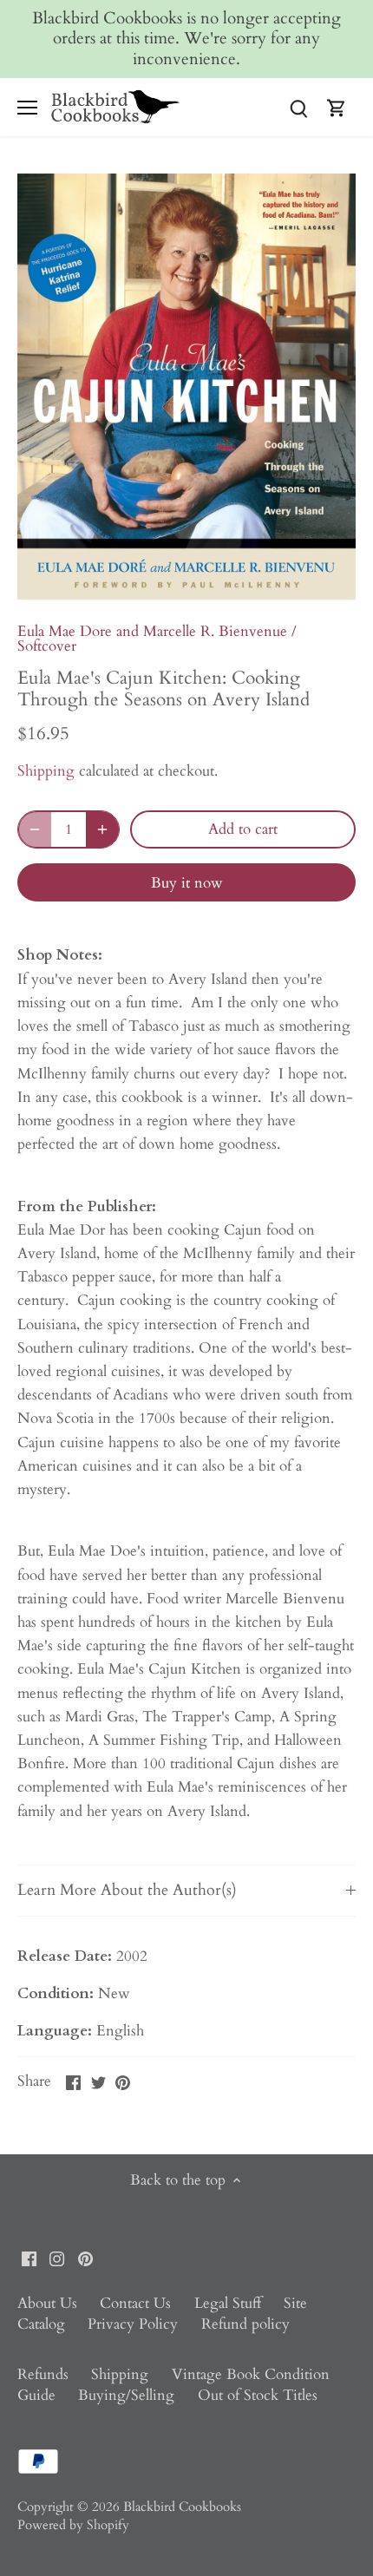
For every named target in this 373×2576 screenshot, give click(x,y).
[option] (186, 387)
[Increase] (102, 829)
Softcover (47, 646)
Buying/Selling (126, 2395)
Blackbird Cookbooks (182, 2507)
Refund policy (245, 2324)
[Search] (298, 107)
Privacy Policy (133, 2324)
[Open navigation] (27, 108)
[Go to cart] (337, 107)
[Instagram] (57, 2258)
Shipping (46, 771)
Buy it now (187, 883)
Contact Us (135, 2303)
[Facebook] (29, 2258)
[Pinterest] (85, 2258)
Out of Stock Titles (258, 2395)
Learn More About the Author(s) (127, 1890)
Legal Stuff (228, 2303)
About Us (47, 2303)
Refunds (43, 2374)
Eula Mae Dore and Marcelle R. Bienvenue (152, 631)
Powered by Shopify (73, 2525)
